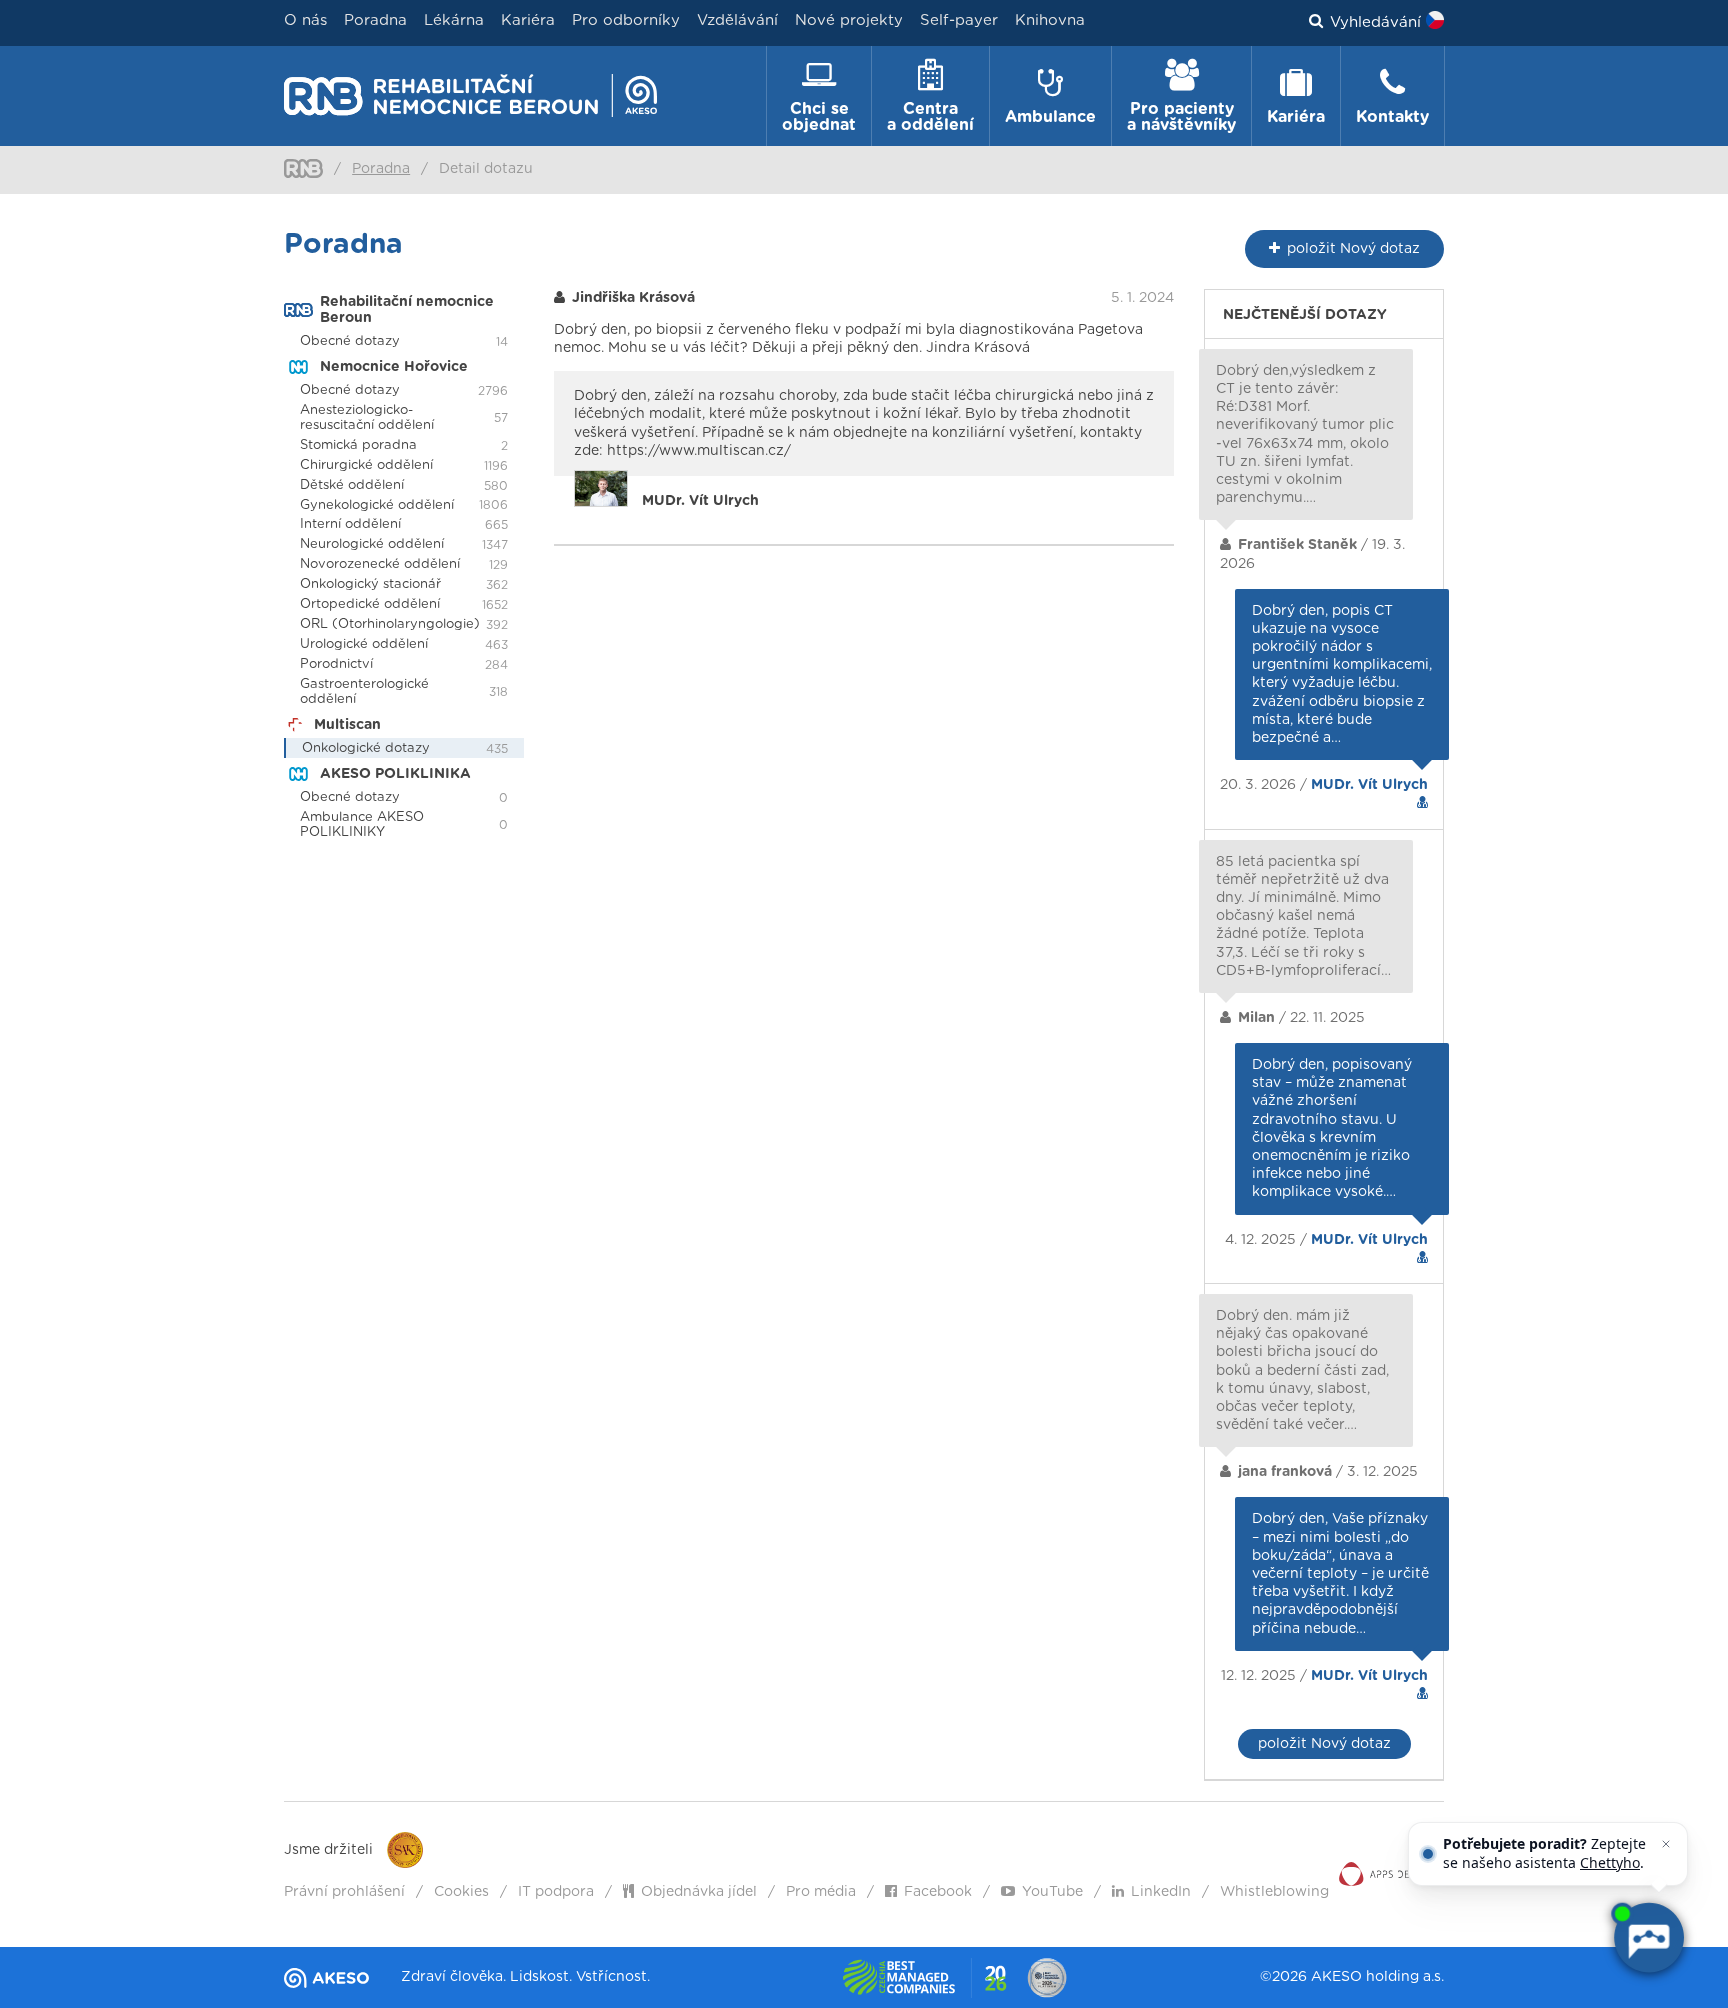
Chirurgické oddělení (366, 465)
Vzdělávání (737, 20)
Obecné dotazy (350, 341)
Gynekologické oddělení (377, 505)
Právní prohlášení (344, 1892)
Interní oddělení (350, 524)
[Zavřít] (1666, 1844)
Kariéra (528, 20)
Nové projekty (849, 20)
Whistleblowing (1274, 1892)
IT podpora (556, 1892)
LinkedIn (1161, 1892)
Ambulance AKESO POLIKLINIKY (362, 825)
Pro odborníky (626, 20)
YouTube (1052, 1892)
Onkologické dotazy (366, 748)
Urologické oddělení (364, 644)
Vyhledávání (1375, 22)
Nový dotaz (1353, 249)
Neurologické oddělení (372, 544)
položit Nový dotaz (1324, 1744)
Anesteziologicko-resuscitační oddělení (367, 418)
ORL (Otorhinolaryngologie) (390, 624)
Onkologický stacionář (370, 584)
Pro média (821, 1892)
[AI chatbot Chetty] (1648, 1938)
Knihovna (1050, 20)
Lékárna (454, 20)
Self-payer (959, 20)
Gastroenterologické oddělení (364, 692)
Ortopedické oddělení (370, 604)
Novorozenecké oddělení (380, 564)
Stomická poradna (358, 445)
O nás (305, 20)
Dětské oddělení (352, 485)
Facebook (938, 1892)
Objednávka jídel (699, 1892)
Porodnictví (336, 664)
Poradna (375, 20)
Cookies (461, 1892)
